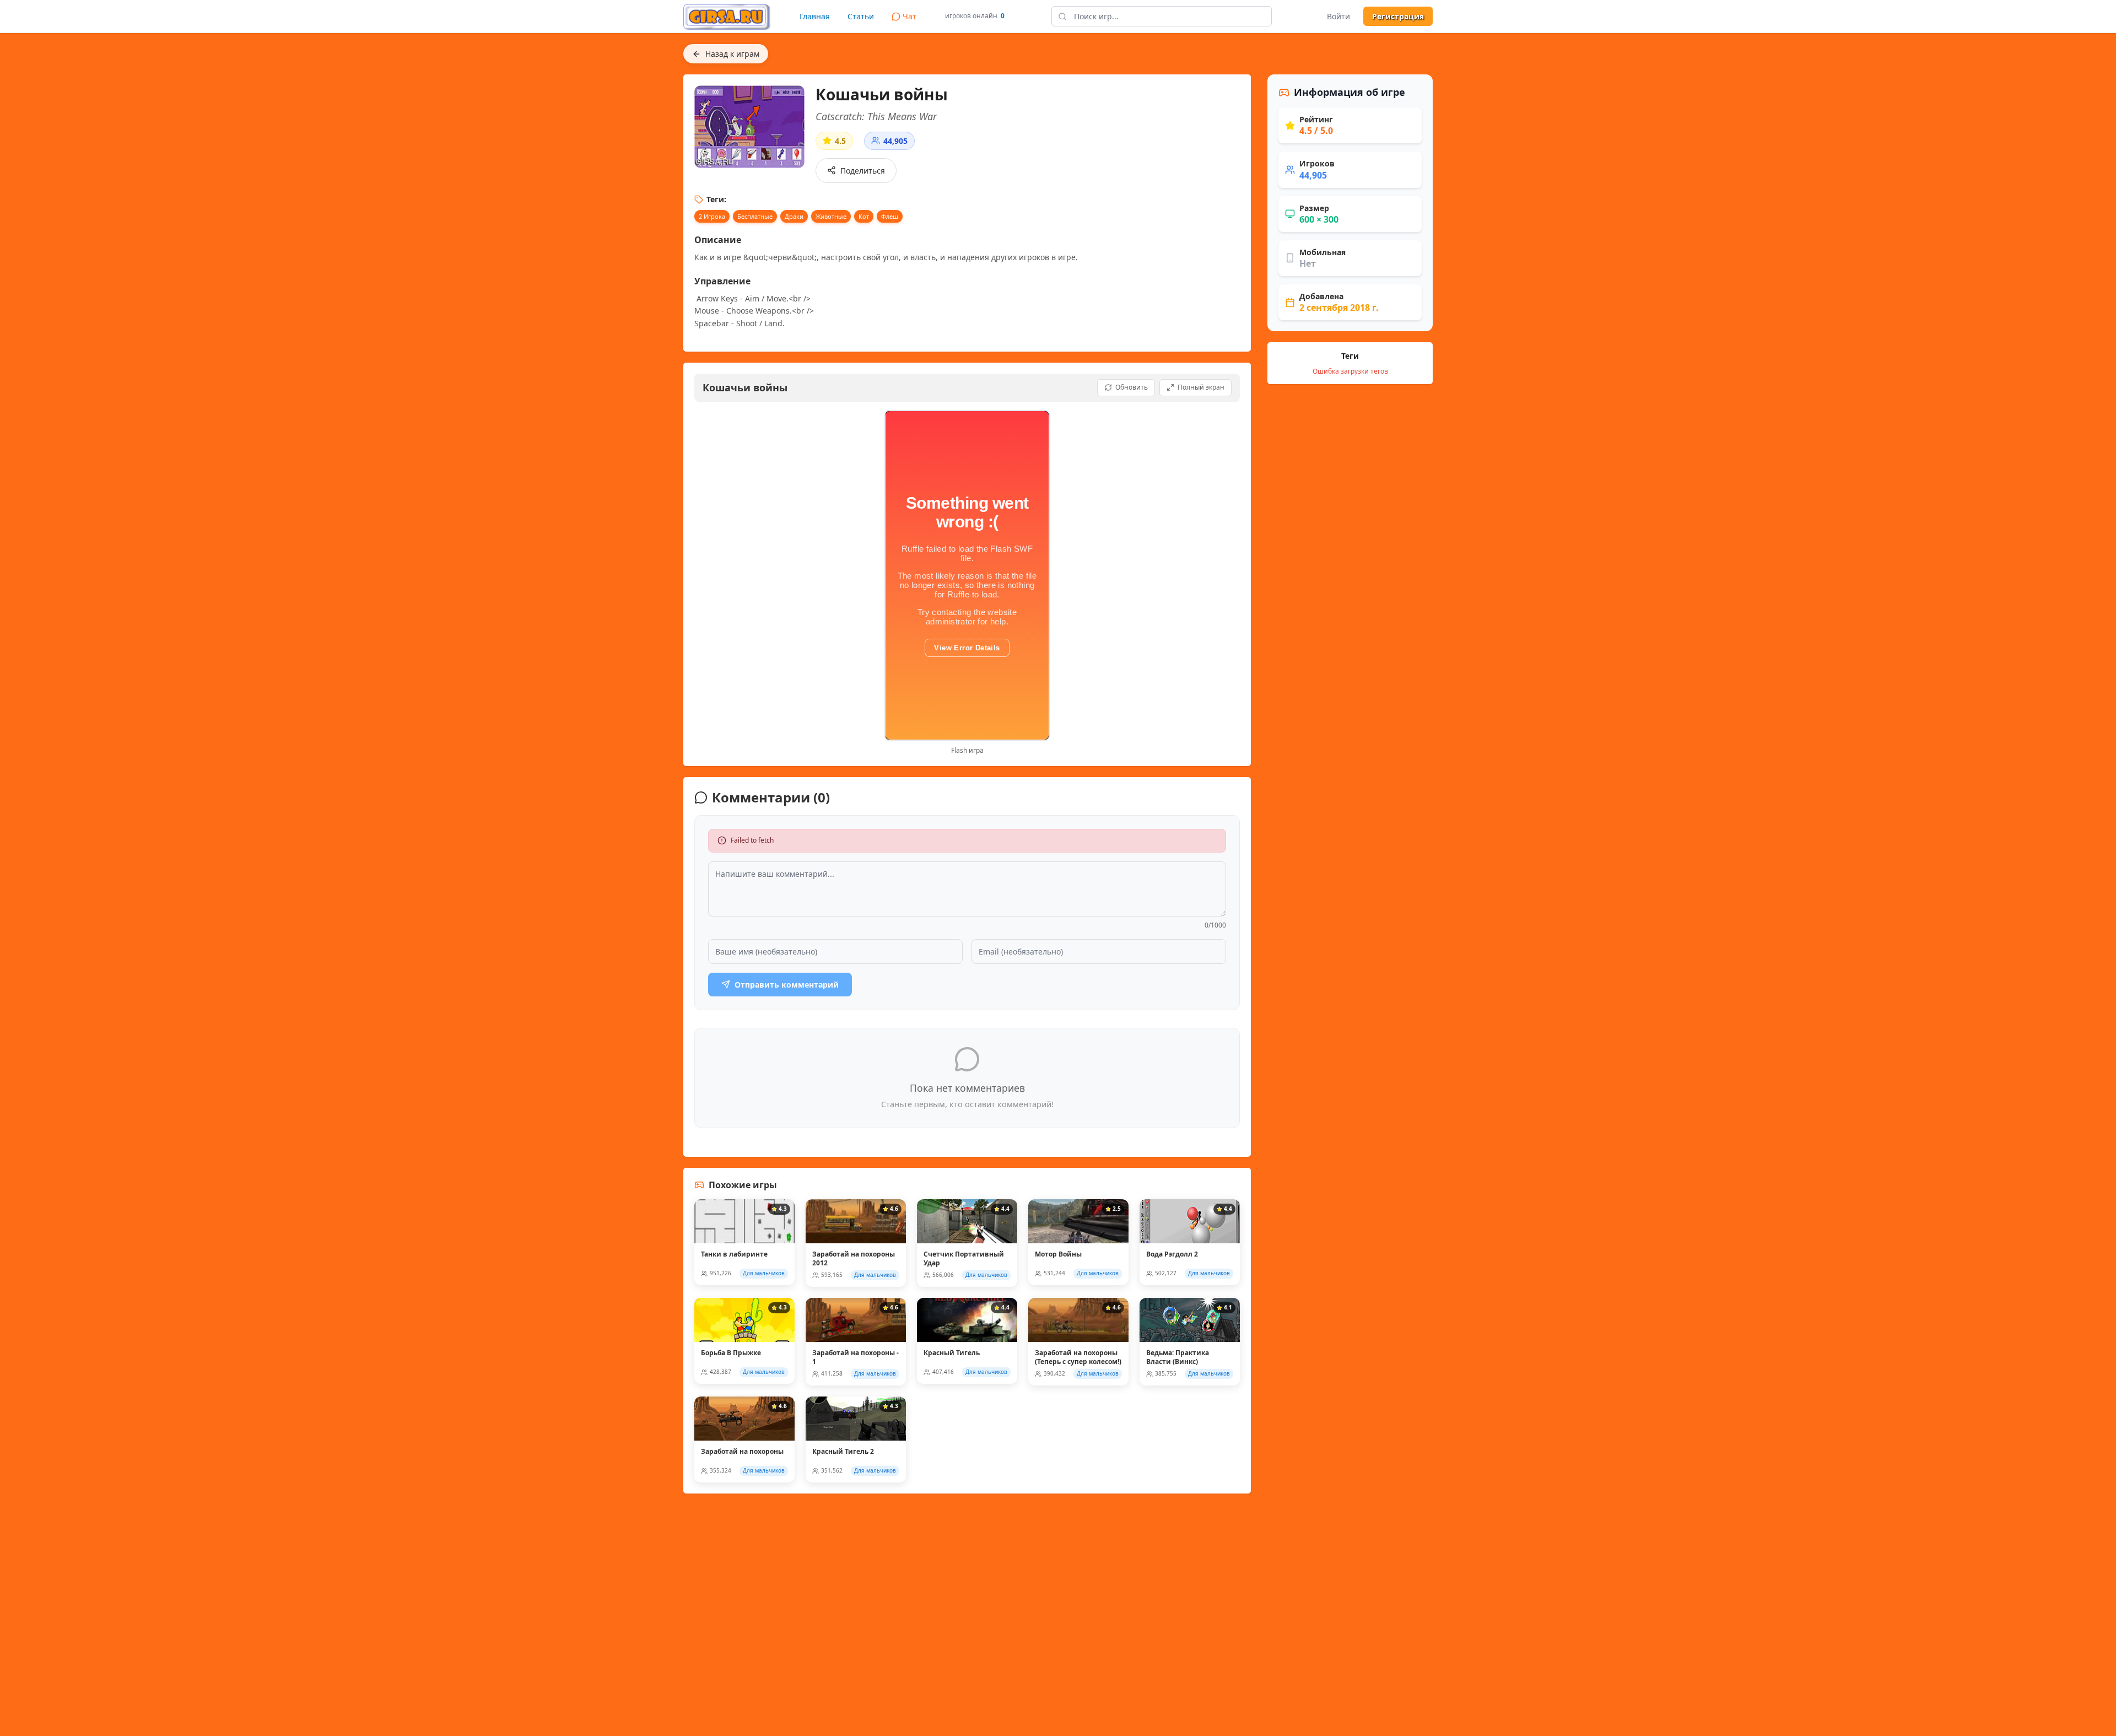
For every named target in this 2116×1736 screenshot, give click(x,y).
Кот (864, 216)
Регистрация (1398, 16)
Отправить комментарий (787, 985)
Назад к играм (732, 54)
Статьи (861, 16)
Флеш (890, 216)
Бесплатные (755, 216)
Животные (831, 216)
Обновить (1132, 387)
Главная (815, 16)
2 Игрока (712, 216)
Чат (909, 16)
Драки (794, 216)
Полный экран (1201, 387)
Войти (1338, 16)
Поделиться (863, 171)
